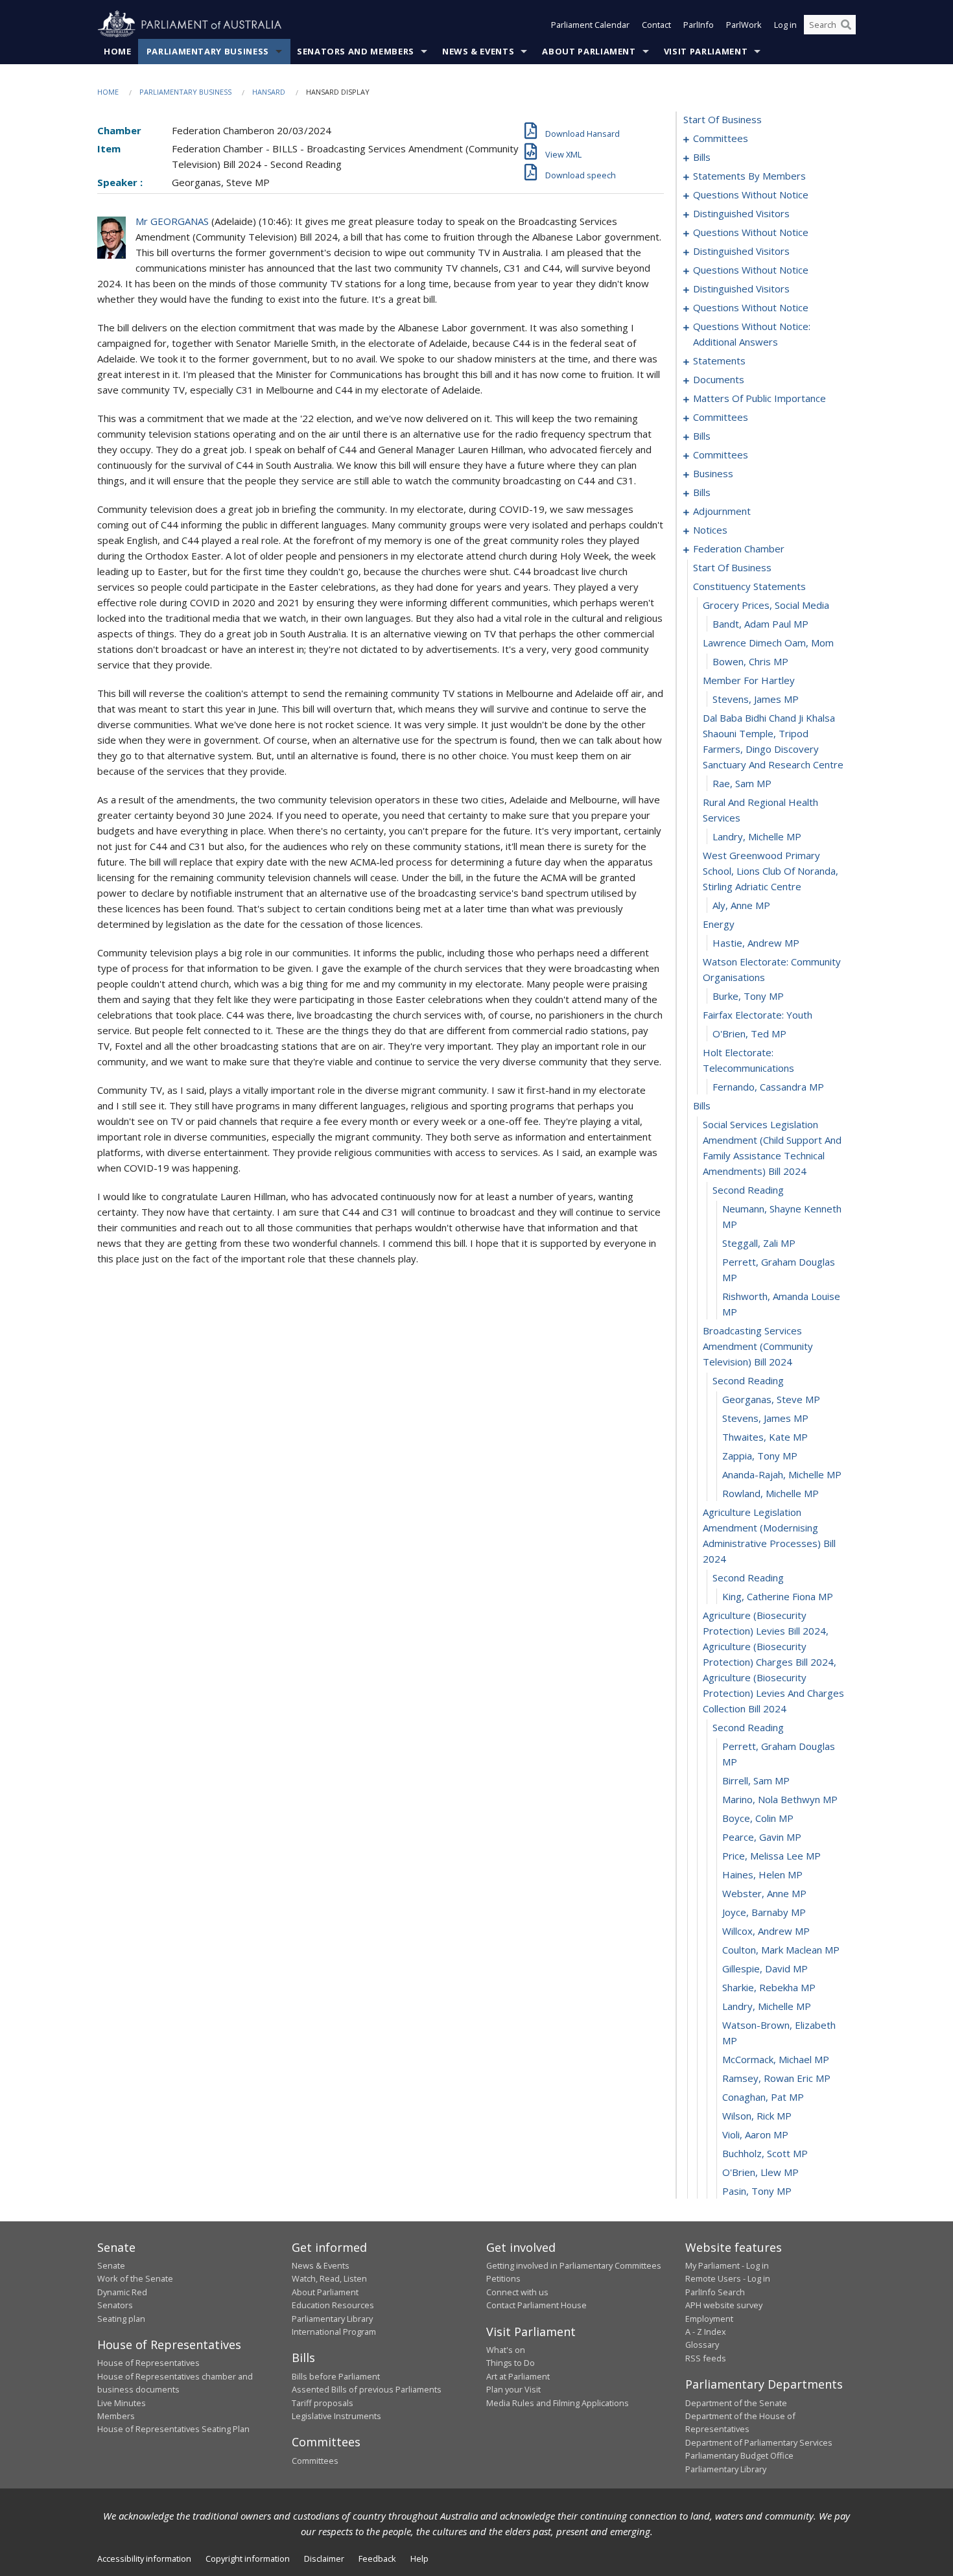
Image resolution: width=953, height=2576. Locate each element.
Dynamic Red (122, 2292)
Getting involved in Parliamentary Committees (574, 2265)
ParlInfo (699, 25)
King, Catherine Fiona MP (778, 1596)
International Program (334, 2332)
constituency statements (749, 586)
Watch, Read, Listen (329, 2278)
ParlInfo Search (715, 2292)
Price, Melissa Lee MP (771, 1856)
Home (118, 51)
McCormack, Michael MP (776, 2059)
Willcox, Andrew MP (766, 1931)
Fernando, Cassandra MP (768, 1087)
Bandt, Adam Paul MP (760, 624)
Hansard (269, 92)
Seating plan (121, 2319)
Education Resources (333, 2305)
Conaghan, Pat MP (763, 2097)
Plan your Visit (513, 2389)
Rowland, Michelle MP (771, 1493)
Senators (115, 2305)
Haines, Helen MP (762, 1874)
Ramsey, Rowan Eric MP (776, 2078)
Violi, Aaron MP (755, 2134)
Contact (656, 25)
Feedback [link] (377, 2558)
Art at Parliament (518, 2376)
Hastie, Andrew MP (756, 943)
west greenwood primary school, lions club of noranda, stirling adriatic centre (771, 871)
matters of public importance (759, 398)
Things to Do (511, 2363)
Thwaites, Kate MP (765, 1437)
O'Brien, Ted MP (749, 1034)
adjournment (722, 511)
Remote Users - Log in (728, 2278)
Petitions (503, 2278)
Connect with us (517, 2292)
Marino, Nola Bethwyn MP (780, 1799)
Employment (709, 2319)
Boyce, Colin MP (758, 1818)
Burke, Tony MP (748, 996)
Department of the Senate (736, 2403)
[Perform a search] (846, 25)
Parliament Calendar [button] (590, 25)
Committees (315, 2461)
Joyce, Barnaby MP (764, 1912)
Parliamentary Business (208, 51)
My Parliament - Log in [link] (727, 2265)
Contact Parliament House (536, 2305)
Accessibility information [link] (144, 2558)
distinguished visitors (741, 213)
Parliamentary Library (332, 2319)
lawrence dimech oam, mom (768, 643)
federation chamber (739, 549)
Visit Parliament (706, 51)
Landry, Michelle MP (757, 836)
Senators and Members (356, 51)
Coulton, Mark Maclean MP (781, 1950)
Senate (111, 2265)
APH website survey (724, 2305)
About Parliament (589, 51)
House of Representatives (148, 2363)
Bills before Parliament (336, 2376)
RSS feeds (706, 2358)
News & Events (478, 51)
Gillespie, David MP (765, 1968)
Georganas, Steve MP (771, 1399)
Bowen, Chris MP (750, 661)
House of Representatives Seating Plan (173, 2429)
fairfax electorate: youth (758, 1015)
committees (721, 138)
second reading (748, 1190)
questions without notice (751, 195)
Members (116, 2416)
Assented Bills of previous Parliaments (367, 2389)
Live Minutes (122, 2403)
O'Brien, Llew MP (760, 2172)
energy (719, 924)
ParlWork (744, 25)
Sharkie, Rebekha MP (769, 1987)
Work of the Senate (135, 2278)
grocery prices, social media (766, 605)
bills (702, 157)
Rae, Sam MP (742, 783)
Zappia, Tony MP (760, 1456)
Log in (785, 25)
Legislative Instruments (336, 2416)
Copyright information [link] (248, 2558)
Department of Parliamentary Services (759, 2442)
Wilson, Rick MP (757, 2116)
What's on (506, 2350)
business (713, 473)
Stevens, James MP (756, 699)
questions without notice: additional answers (752, 334)
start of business (723, 119)
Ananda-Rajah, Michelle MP (782, 1474)
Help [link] (419, 2558)
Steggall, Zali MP (759, 1243)
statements (719, 360)
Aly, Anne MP (741, 905)
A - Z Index (706, 2332)
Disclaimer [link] (324, 2558)
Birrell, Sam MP (756, 1780)
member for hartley (749, 680)
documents (719, 379)
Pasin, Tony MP (757, 2191)
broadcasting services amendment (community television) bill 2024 (758, 1346)
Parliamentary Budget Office (739, 2455)
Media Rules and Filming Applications (558, 2403)
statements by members (749, 176)
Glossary (702, 2345)
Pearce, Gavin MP (762, 1837)
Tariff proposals (323, 2403)
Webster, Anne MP (764, 1893)
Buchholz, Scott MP (765, 2153)
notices (710, 530)
